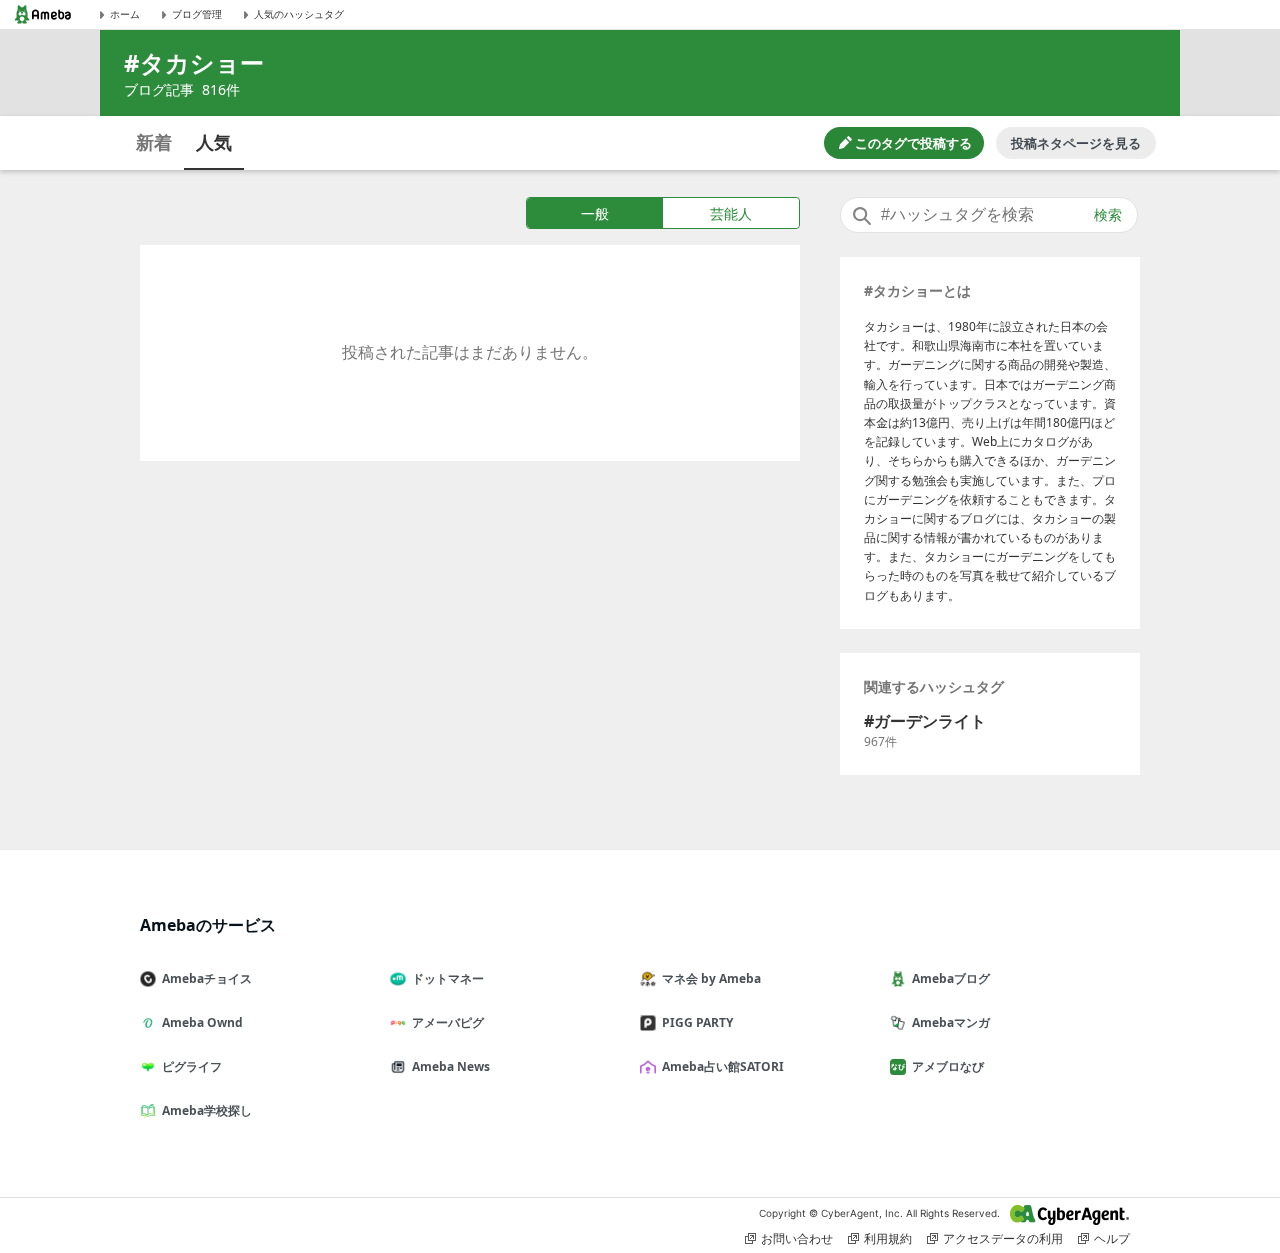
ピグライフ (192, 1066)
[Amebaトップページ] (43, 14)
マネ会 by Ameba (711, 978)
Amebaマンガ (951, 1022)
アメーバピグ (448, 1022)
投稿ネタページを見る (1076, 143)
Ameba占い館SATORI (723, 1066)
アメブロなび (948, 1066)
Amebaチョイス (207, 978)
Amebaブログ (951, 978)
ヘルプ (1112, 1238)
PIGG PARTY (697, 1022)
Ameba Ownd (202, 1022)
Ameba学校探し (207, 1110)
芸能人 (731, 213)
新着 (154, 142)
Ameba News (451, 1066)
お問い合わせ (797, 1238)
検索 (1108, 215)
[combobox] (989, 215)
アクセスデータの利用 (1003, 1238)
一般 (595, 213)
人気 (214, 142)
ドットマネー (448, 978)
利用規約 (888, 1238)
